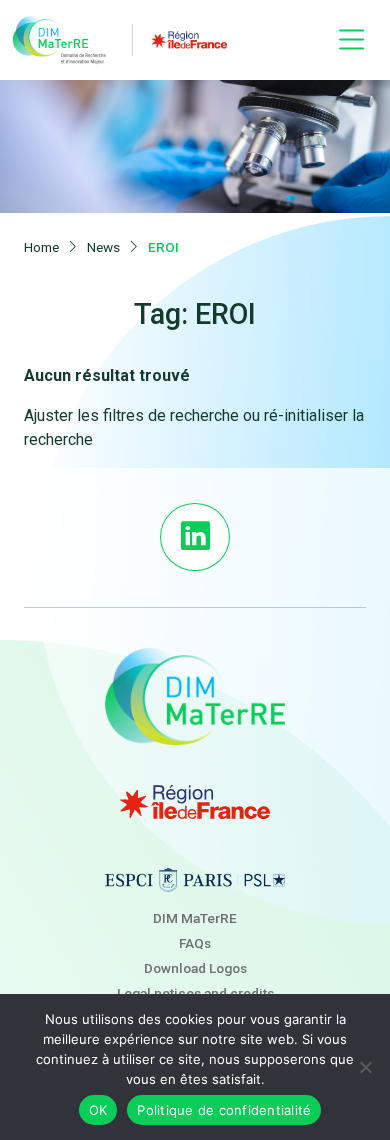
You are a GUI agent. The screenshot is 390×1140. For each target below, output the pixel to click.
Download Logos (195, 968)
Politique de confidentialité (224, 1110)
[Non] (365, 1067)
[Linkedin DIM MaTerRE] (194, 537)
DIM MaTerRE (195, 918)
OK (98, 1110)
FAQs (195, 943)
